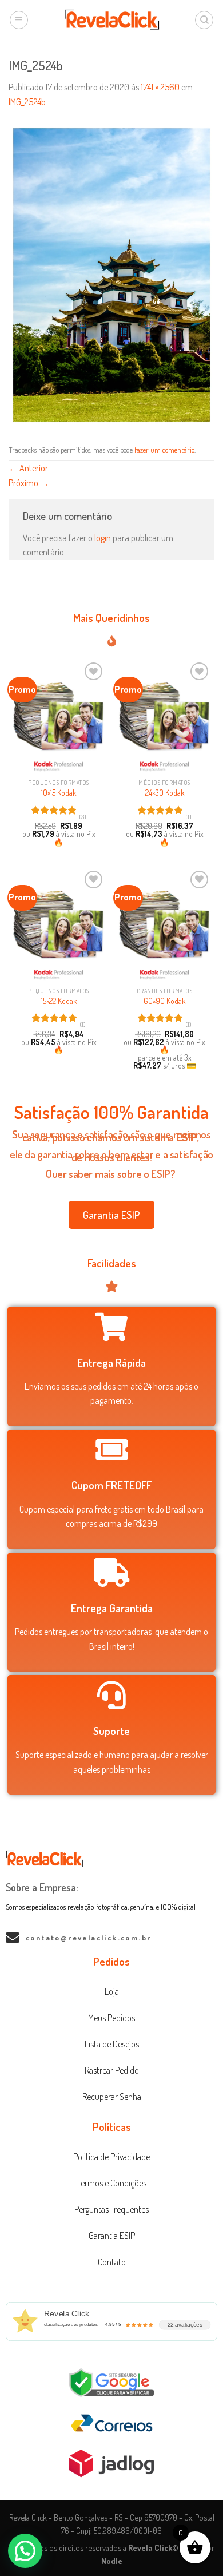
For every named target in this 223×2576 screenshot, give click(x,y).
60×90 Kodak (164, 1001)
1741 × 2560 (160, 87)
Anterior (28, 468)
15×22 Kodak (59, 1001)
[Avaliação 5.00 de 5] (54, 810)
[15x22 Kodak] (59, 924)
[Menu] (19, 20)
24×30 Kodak (165, 793)
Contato (112, 2262)
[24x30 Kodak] (164, 716)
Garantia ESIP (112, 2236)
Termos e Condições (112, 2183)
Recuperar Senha (112, 2097)
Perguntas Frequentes (111, 2209)
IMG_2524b (27, 102)
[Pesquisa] (204, 20)
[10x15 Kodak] (59, 716)
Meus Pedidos (111, 2018)
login (103, 538)
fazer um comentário (164, 450)
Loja (112, 1991)
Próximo (29, 483)
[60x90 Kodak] (164, 924)
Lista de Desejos (112, 2044)
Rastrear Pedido (112, 2070)
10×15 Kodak (59, 793)
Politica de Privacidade (111, 2157)
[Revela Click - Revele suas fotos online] (112, 20)
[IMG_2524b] (111, 273)
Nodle (112, 2561)
